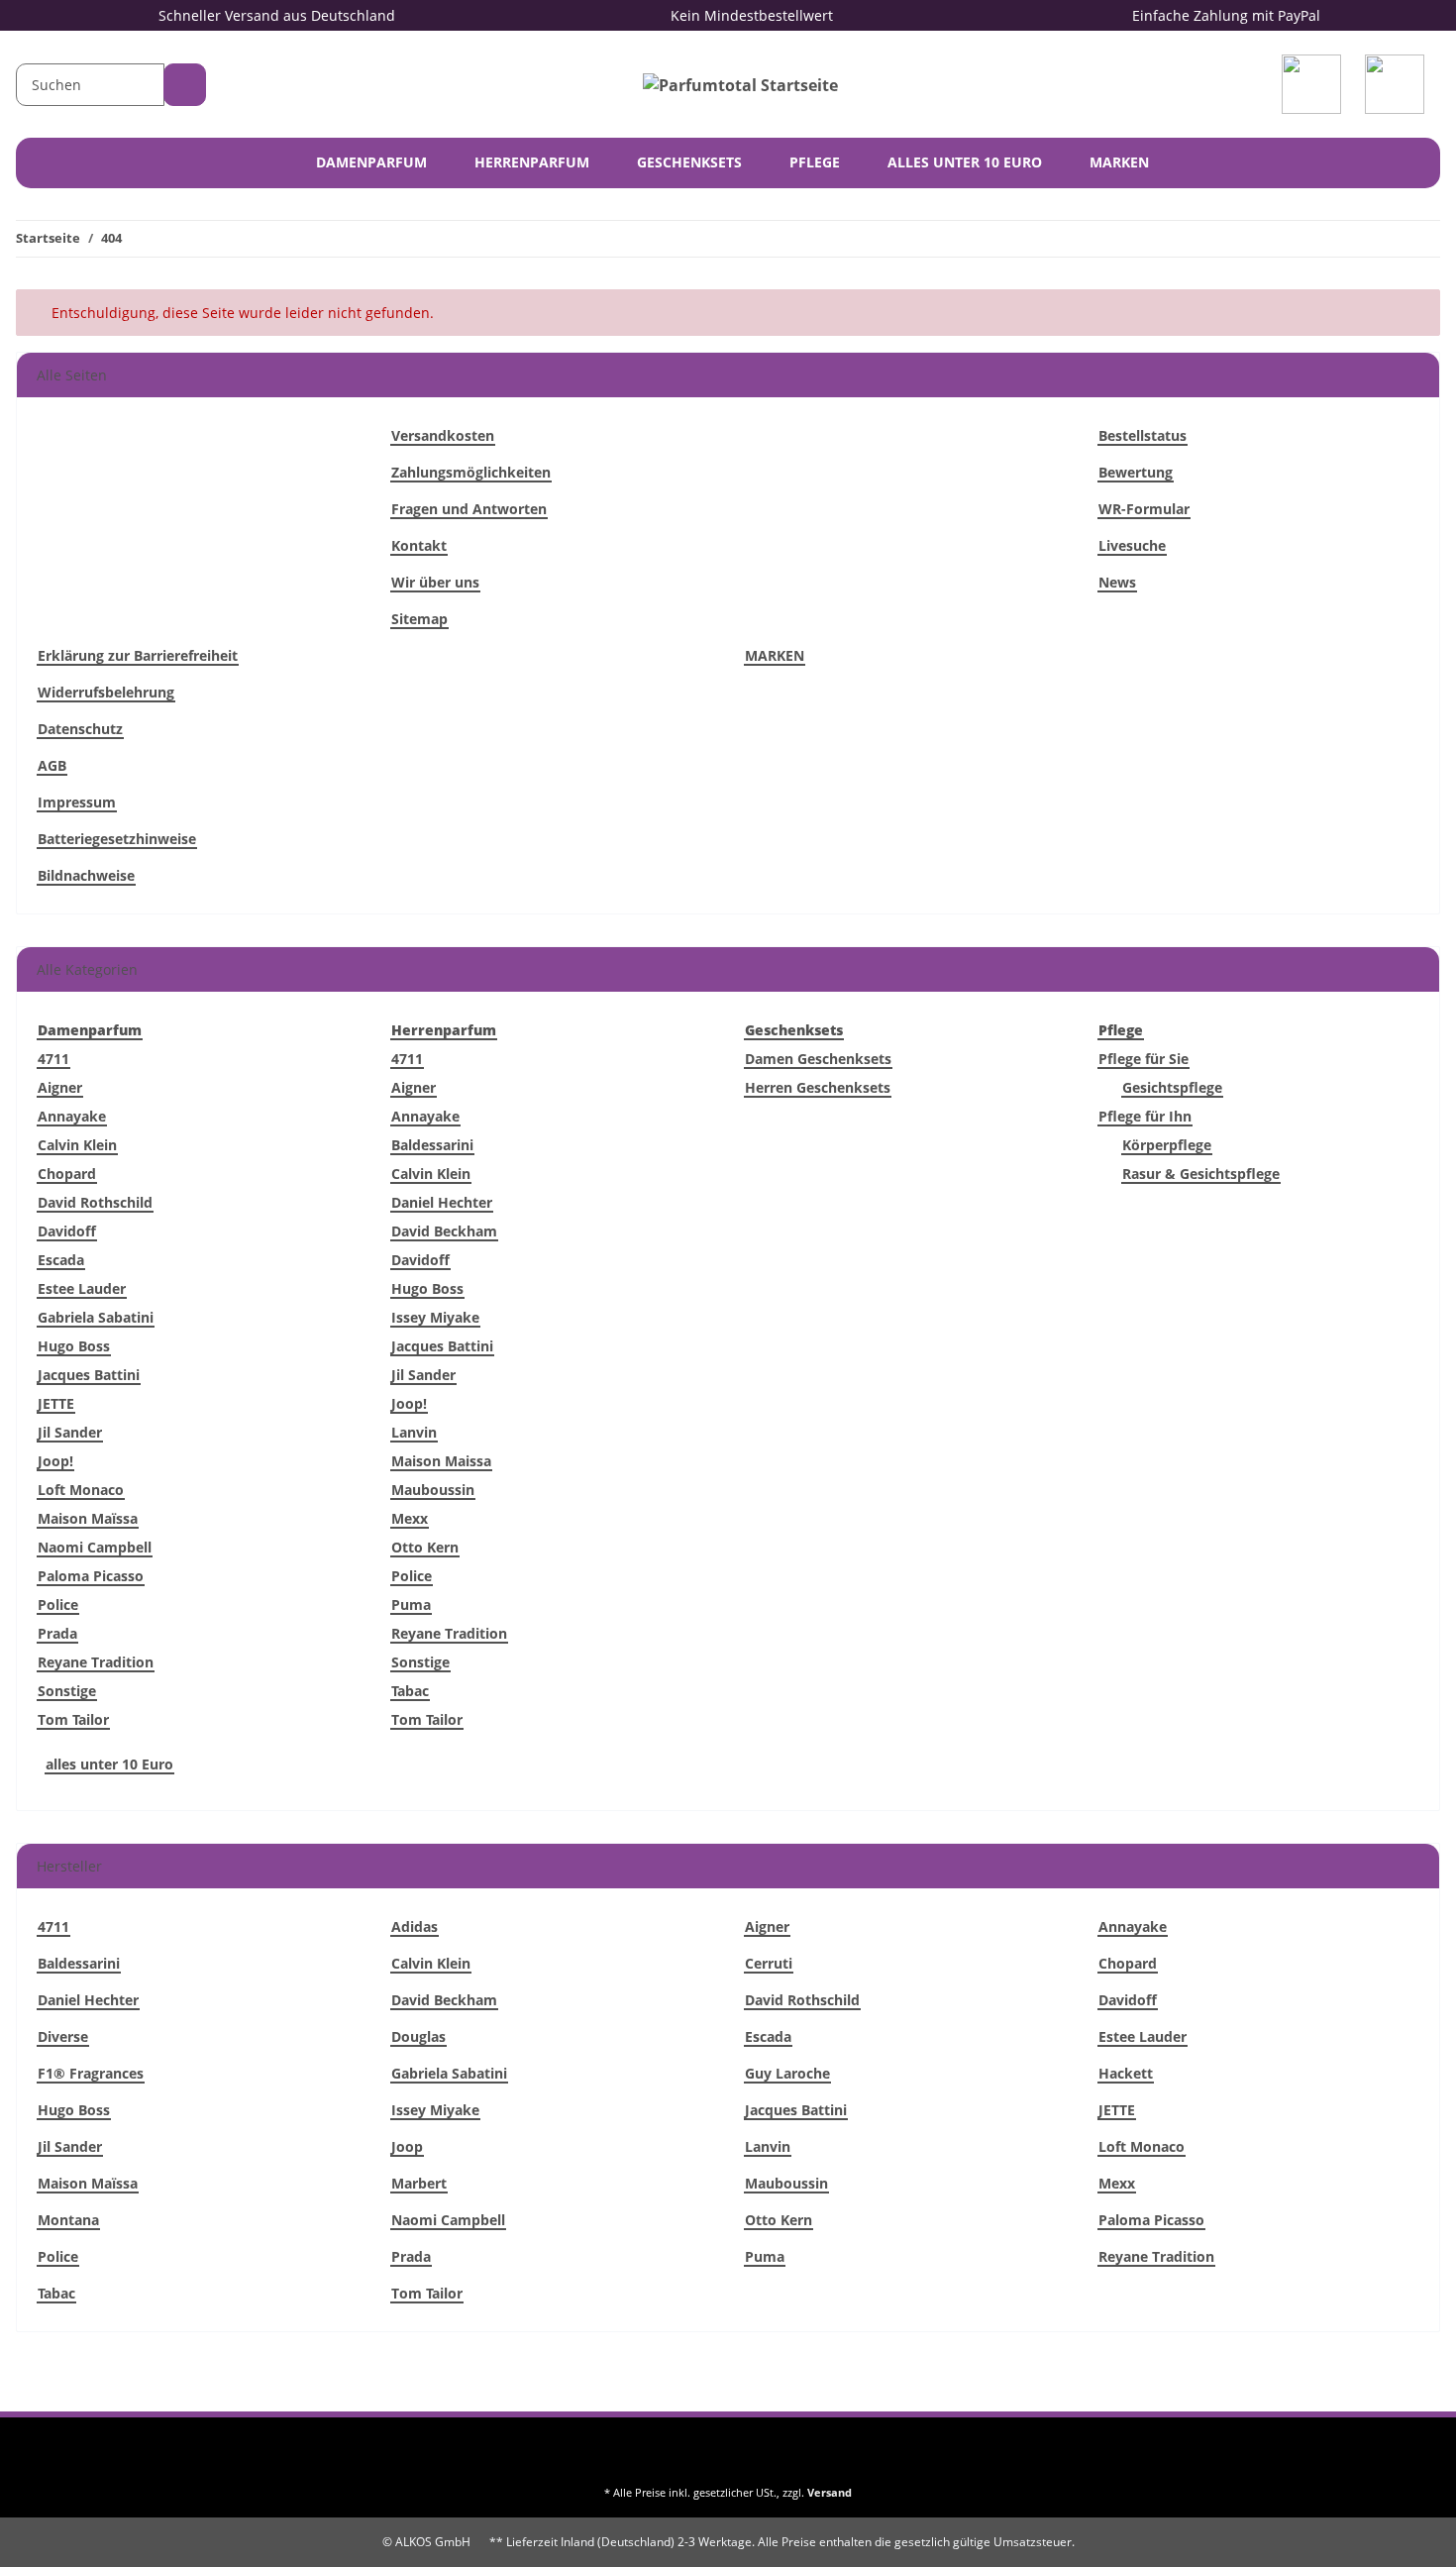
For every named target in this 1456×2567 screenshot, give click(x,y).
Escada (61, 1260)
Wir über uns (435, 582)
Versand (830, 2492)
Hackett (1126, 2073)
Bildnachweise (86, 875)
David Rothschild (95, 1202)
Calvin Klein (77, 1145)
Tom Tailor (73, 1719)
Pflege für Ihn (1145, 1116)
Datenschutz (80, 729)
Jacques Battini (89, 1375)
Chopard (67, 1174)
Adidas (415, 1926)
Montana (68, 2220)
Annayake (72, 1116)
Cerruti (769, 1963)
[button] (1315, 84)
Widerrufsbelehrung (106, 692)
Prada (57, 1633)
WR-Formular (1144, 509)
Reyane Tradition (96, 1662)
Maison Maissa (441, 1461)
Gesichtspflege (1172, 1087)
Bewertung (1136, 472)
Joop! (55, 1461)
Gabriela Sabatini (96, 1317)
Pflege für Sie (1144, 1059)
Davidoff (67, 1231)
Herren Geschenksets (818, 1087)
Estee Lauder (82, 1288)
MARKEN (1119, 162)
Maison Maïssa (88, 1518)
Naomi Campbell (95, 1547)
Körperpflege (1167, 1145)
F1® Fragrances (91, 2073)
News (1117, 582)
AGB (52, 765)
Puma (411, 1604)
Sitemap (419, 619)
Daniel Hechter (442, 1202)
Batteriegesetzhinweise (117, 839)
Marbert (419, 2183)
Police (58, 1604)
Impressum (77, 802)
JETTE (56, 1403)
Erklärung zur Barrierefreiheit (138, 655)
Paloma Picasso (91, 1576)
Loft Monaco (81, 1490)
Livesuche (1132, 545)
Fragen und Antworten (469, 509)
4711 (53, 1059)
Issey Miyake (435, 1317)
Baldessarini (432, 1145)
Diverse (63, 2036)
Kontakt (419, 545)
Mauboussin (433, 1490)
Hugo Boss (74, 1346)
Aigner (60, 1087)
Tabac (410, 1691)
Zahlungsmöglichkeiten (471, 472)
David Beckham (444, 1231)
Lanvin (414, 1432)
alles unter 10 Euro (109, 1764)
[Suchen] (185, 85)
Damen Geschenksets (818, 1059)
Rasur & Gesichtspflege (1201, 1174)
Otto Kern (425, 1547)
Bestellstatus (1143, 435)
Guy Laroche (787, 2073)
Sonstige (67, 1691)
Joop (407, 2146)
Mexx (410, 1518)
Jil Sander (70, 1432)
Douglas (418, 2036)
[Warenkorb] (1399, 84)
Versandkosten (443, 435)
